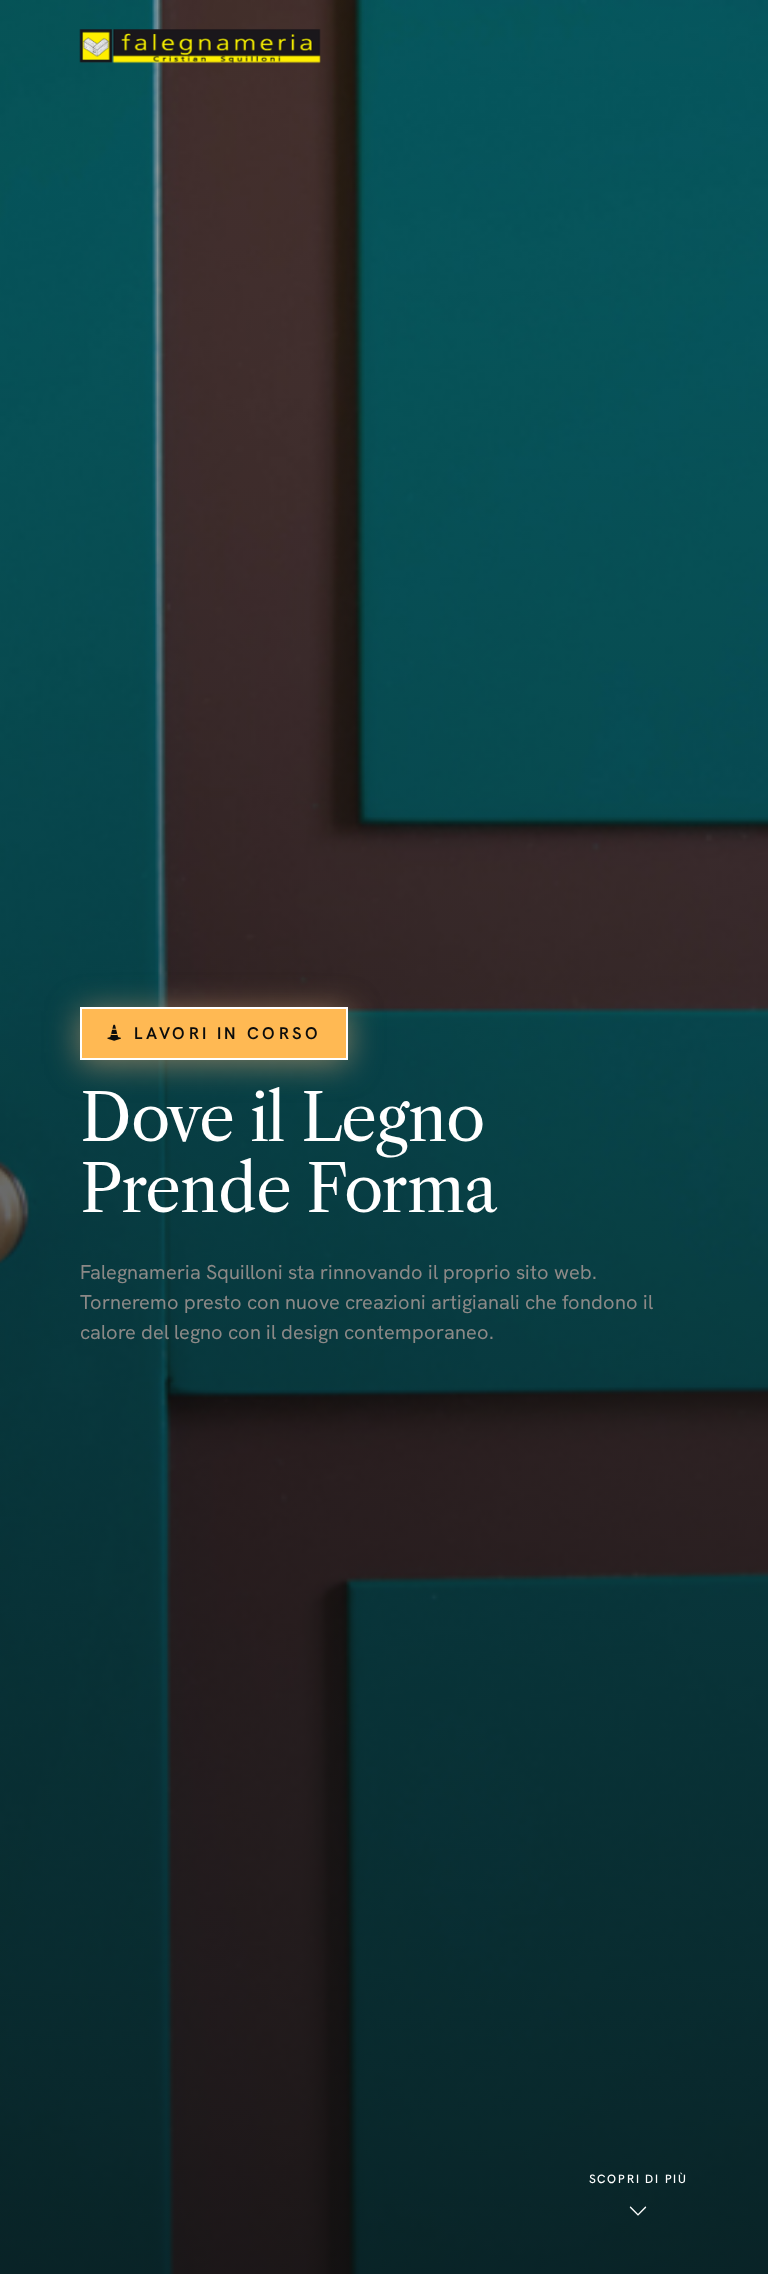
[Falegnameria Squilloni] (200, 46)
